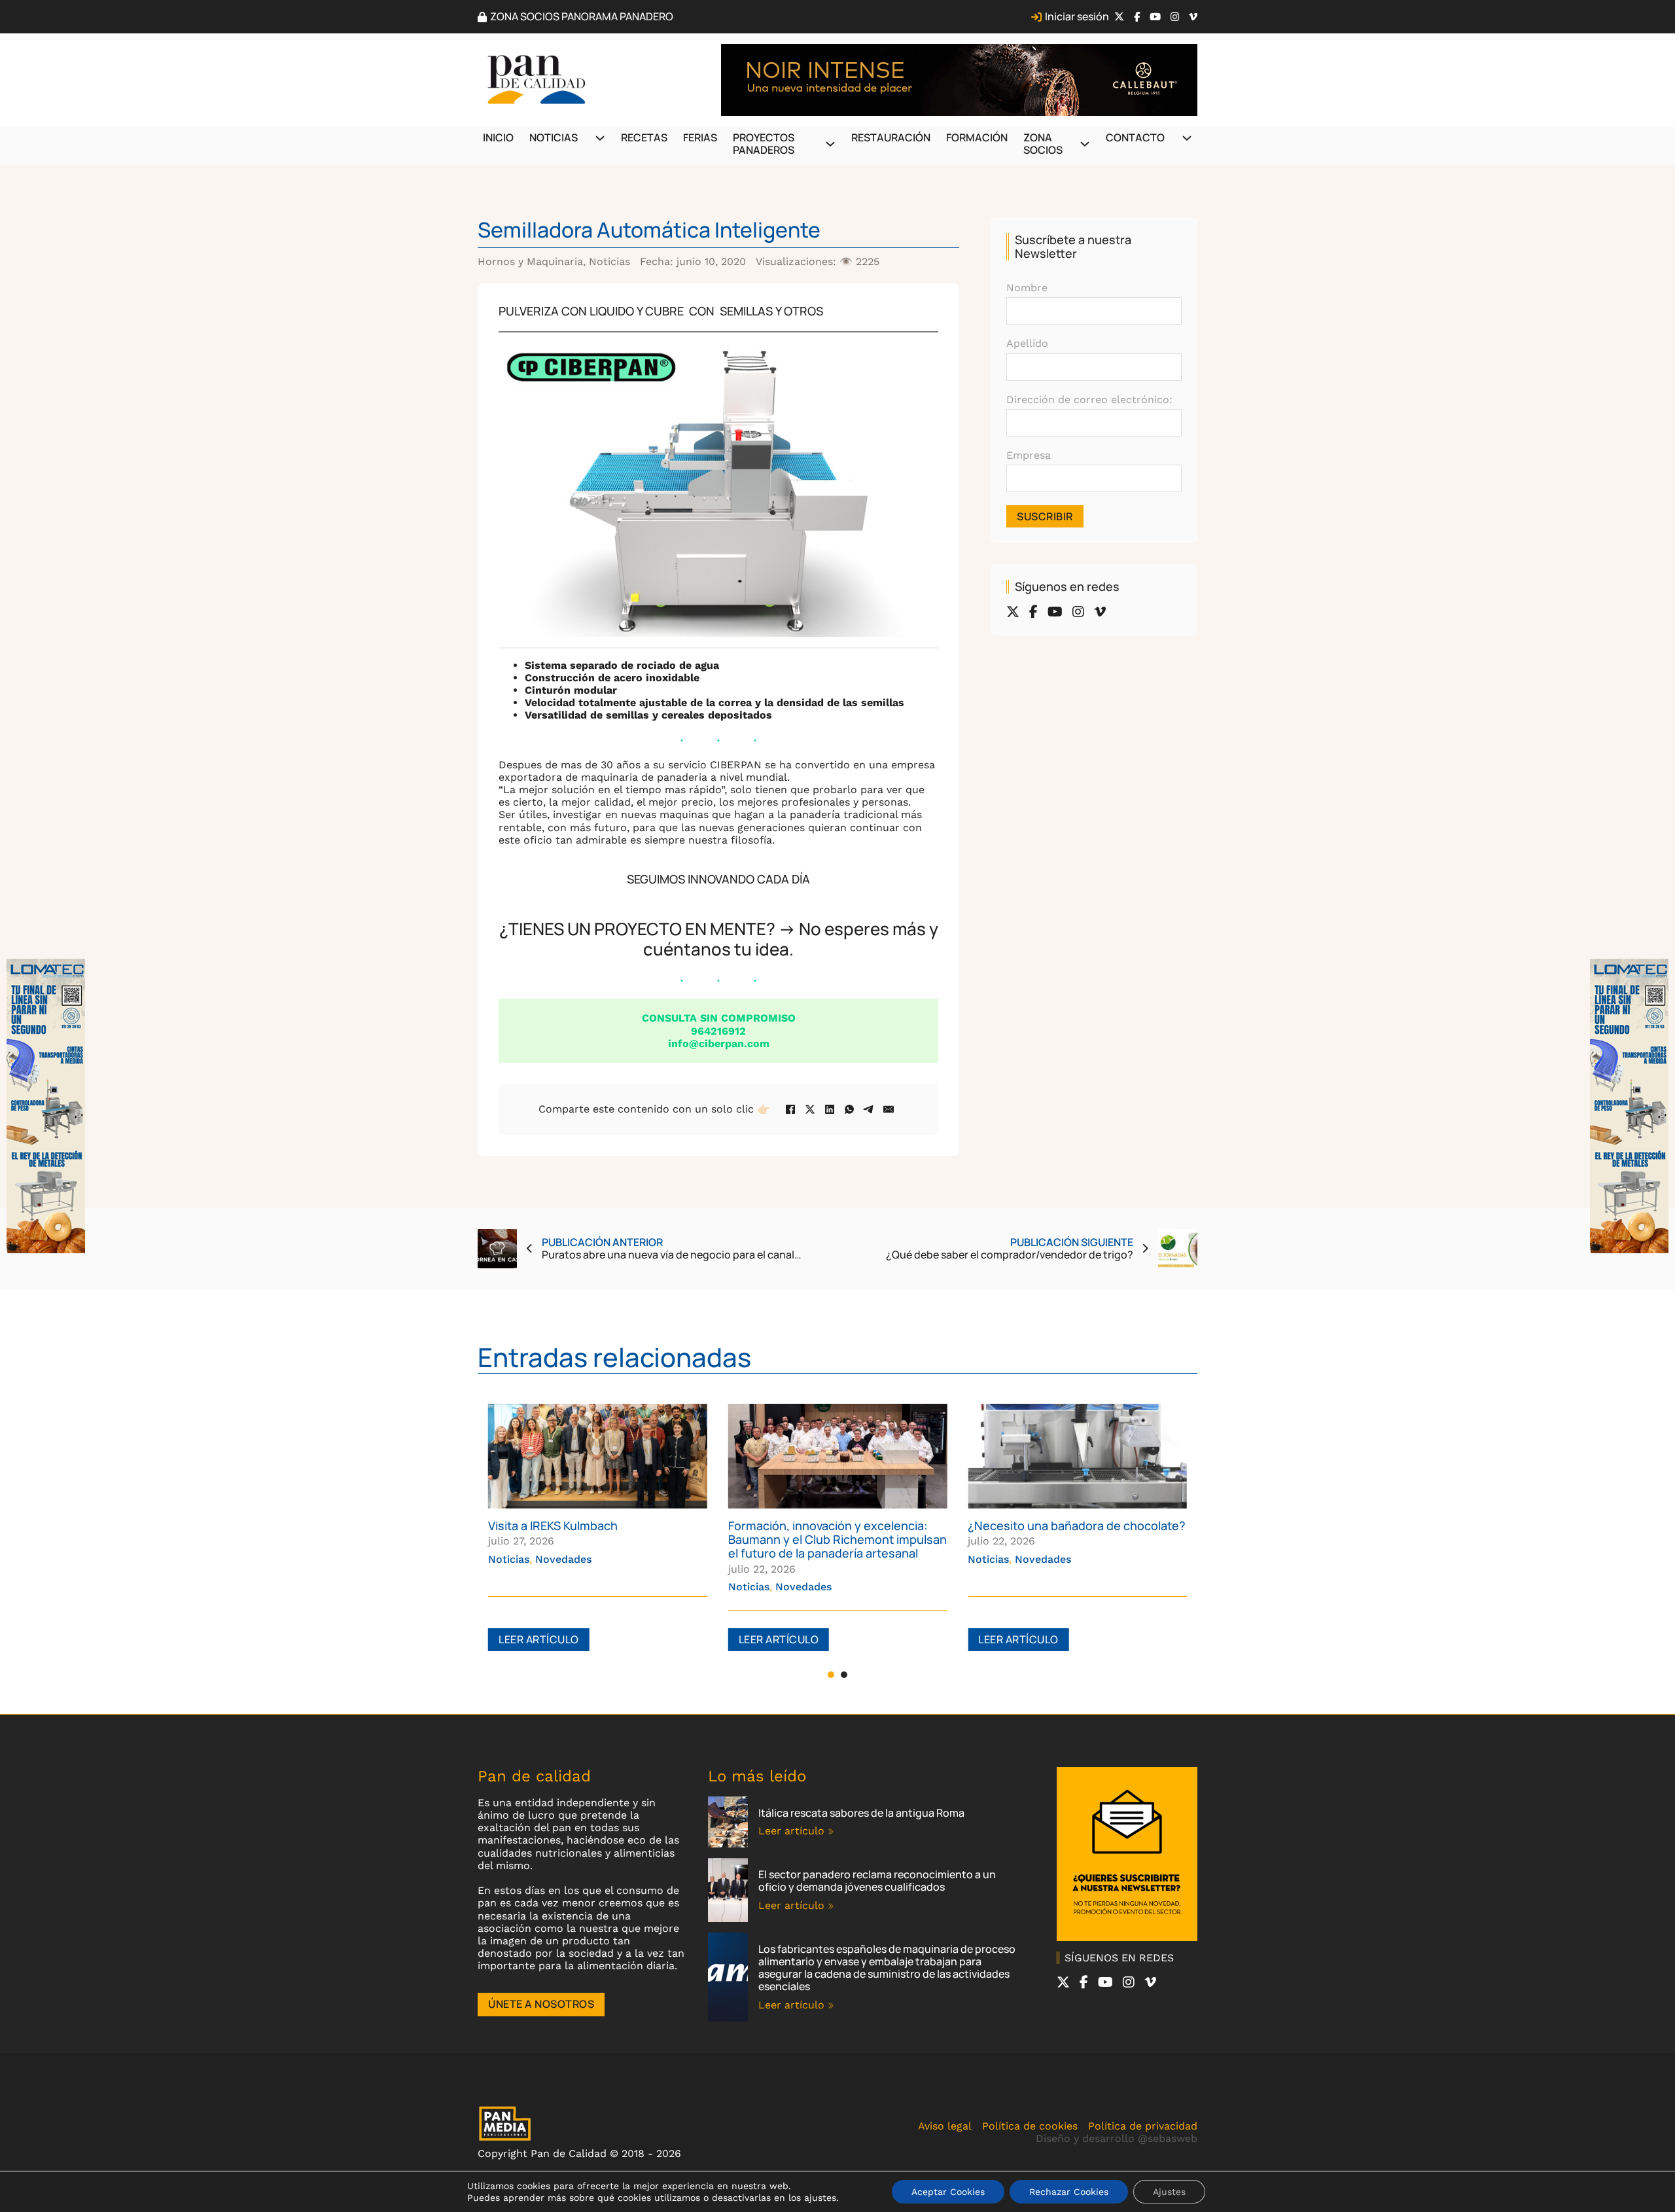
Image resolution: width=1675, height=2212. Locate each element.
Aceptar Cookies (948, 2192)
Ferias (700, 137)
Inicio (498, 137)
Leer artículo (539, 1639)
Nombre (1027, 288)
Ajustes (1169, 2192)
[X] (810, 1109)
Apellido (1027, 343)
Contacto (1135, 137)
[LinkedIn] (830, 1109)
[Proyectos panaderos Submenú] (830, 144)
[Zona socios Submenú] (1085, 144)
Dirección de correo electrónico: (1089, 400)
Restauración (891, 137)
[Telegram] (869, 1109)
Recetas (644, 137)
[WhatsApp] (849, 1109)
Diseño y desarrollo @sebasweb (1117, 2138)
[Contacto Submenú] (1187, 138)
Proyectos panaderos (764, 144)
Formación (977, 137)
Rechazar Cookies (1069, 2192)
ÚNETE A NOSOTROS (541, 2004)
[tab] (831, 1675)
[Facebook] (790, 1109)
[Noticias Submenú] (600, 138)
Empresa (1029, 455)
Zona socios (1043, 144)
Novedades (563, 1587)
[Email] (889, 1109)
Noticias (554, 137)
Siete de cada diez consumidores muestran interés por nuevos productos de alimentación (1060, 1539)
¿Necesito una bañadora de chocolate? (837, 1525)
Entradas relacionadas (614, 1357)
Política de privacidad (1143, 2126)
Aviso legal (945, 2126)
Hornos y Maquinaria (530, 261)
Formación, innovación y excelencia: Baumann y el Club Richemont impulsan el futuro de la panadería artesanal (597, 1539)
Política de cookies (1030, 2126)
